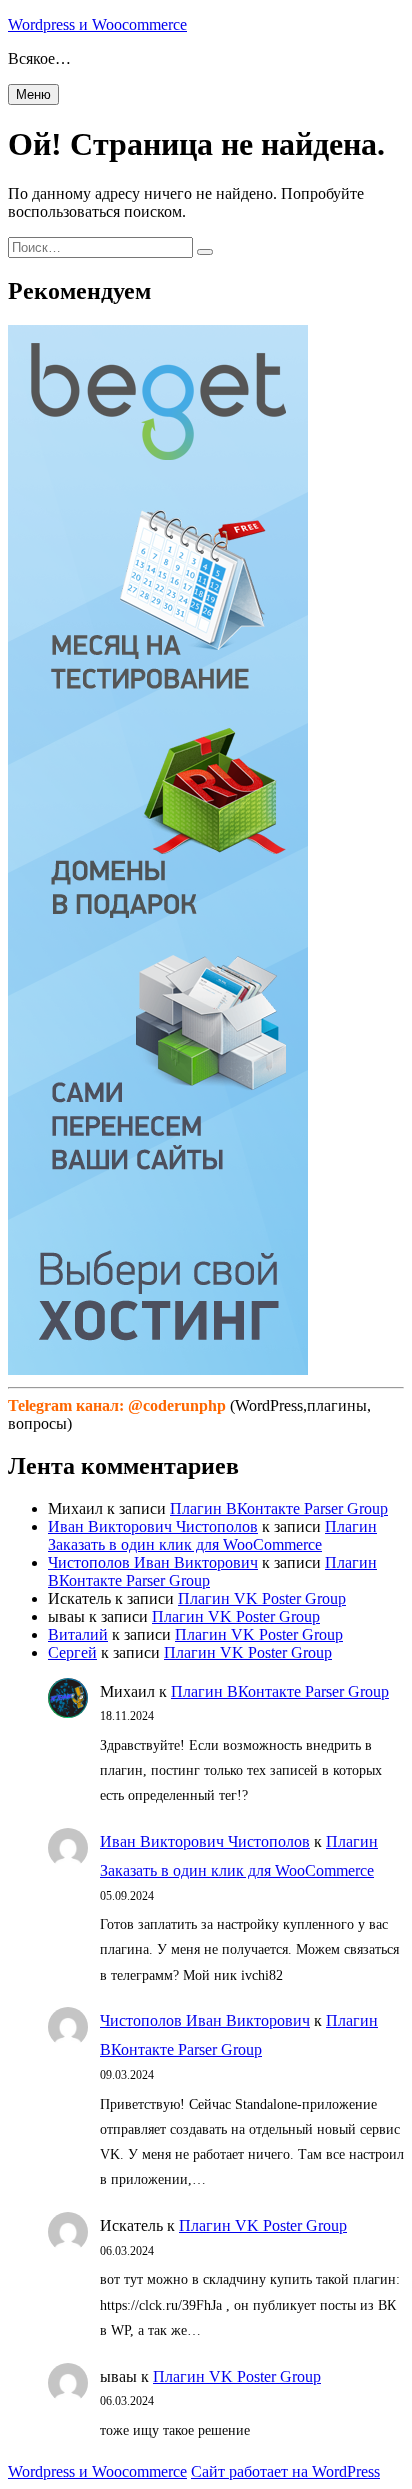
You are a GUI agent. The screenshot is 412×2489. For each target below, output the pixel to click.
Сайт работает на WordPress (285, 2471)
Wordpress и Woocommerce (97, 24)
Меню (33, 94)
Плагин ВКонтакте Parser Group (279, 1508)
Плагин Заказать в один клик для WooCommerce (212, 1535)
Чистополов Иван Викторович (153, 1562)
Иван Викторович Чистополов (153, 1526)
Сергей (72, 1652)
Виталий (78, 1634)
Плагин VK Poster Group (262, 1598)
